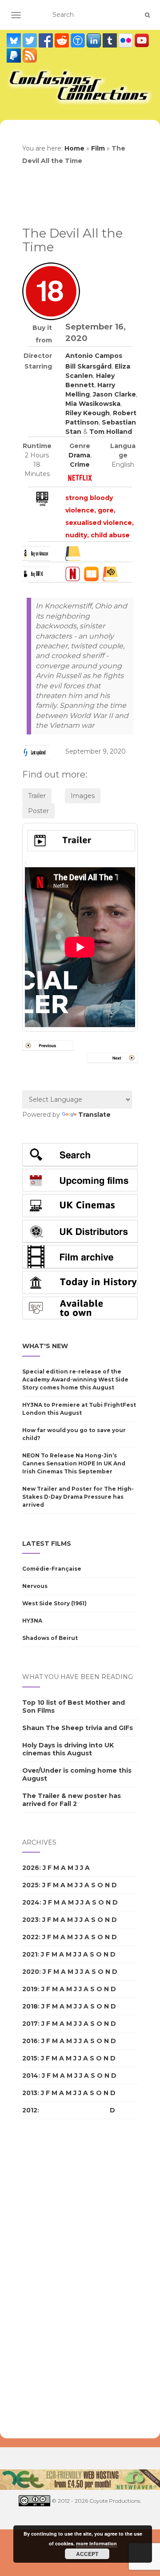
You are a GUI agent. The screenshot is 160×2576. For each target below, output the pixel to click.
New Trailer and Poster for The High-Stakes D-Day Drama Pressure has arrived (78, 1497)
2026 (31, 1868)
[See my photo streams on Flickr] (127, 40)
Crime (80, 464)
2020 (31, 1972)
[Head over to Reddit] (63, 40)
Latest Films (47, 1544)
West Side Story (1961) (54, 1603)
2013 (30, 2093)
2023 (30, 1920)
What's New (45, 1346)
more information (96, 2543)
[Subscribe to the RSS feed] (30, 56)
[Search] (147, 15)
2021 (30, 1954)
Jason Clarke (114, 394)
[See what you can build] (79, 40)
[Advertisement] (58, 2279)
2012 (30, 2110)
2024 (31, 1902)
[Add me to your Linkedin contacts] (95, 40)
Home (74, 148)
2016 (30, 2041)
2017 (30, 2024)
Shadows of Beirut (50, 1638)
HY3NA (32, 1621)
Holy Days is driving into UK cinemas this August (68, 1749)
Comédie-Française (52, 1569)
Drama (79, 455)
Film (98, 148)
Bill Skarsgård (88, 366)
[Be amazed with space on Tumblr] (111, 40)
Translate (94, 1115)
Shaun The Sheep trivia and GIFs (78, 1728)
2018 (30, 2006)
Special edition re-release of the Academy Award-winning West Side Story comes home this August (75, 1379)
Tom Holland (111, 432)
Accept (87, 2554)
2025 (30, 1885)
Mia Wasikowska (93, 404)
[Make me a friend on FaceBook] (47, 40)
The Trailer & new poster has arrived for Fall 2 (72, 1800)
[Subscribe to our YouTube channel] (142, 40)
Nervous (35, 1586)
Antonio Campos (94, 356)
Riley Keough (88, 413)
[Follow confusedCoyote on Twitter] (31, 40)
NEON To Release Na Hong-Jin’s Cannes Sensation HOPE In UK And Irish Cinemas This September (74, 1463)
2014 (30, 2076)
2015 (30, 2058)
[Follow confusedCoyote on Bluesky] (15, 40)
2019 (30, 1989)
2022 (30, 1937)
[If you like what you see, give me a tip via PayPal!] (15, 56)
